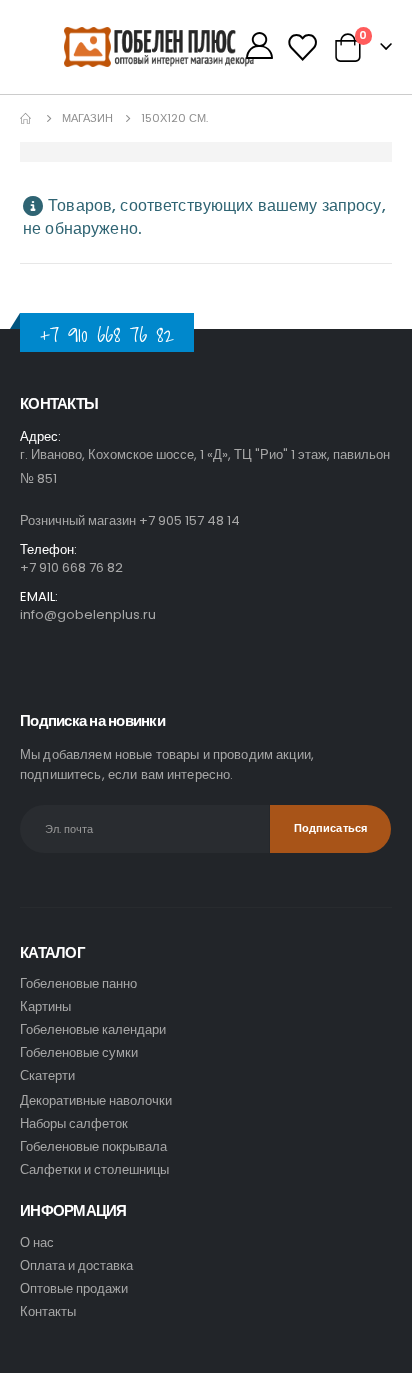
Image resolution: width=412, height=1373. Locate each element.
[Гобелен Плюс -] (104, 47)
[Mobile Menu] (42, 47)
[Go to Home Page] (27, 118)
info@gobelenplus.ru (88, 614)
